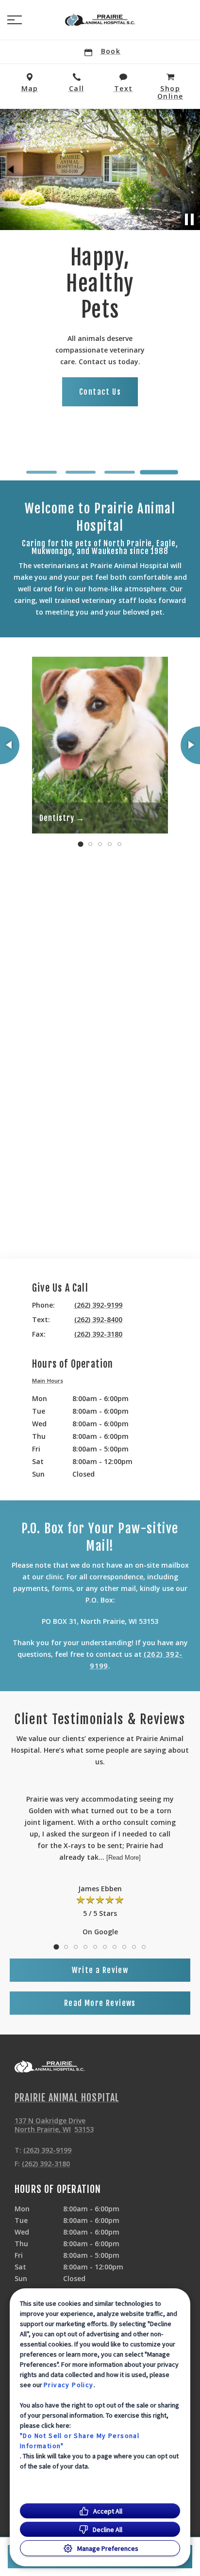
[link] (100, 20)
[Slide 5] (119, 844)
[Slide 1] (42, 472)
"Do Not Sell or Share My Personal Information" (80, 2441)
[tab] (50, 1382)
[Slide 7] (115, 1947)
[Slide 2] (81, 472)
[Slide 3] (120, 472)
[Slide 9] (134, 1947)
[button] (15, 20)
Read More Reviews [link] (100, 2003)
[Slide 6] (105, 1947)
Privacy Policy (69, 2385)
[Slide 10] (144, 1947)
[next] (188, 170)
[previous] (12, 170)
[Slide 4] (159, 472)
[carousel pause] (189, 219)
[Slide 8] (124, 1947)
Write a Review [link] (100, 1970)
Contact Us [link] (100, 392)
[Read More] (124, 1858)
